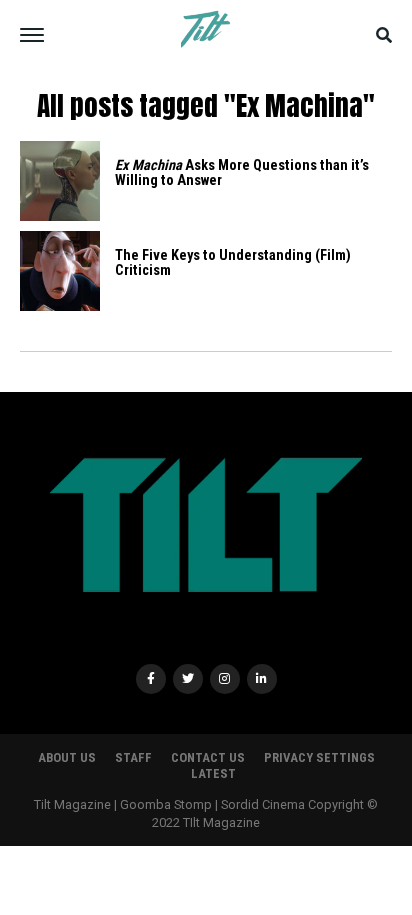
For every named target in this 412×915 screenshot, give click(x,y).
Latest (213, 773)
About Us (67, 757)
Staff (133, 757)
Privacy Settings (319, 757)
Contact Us (208, 757)
